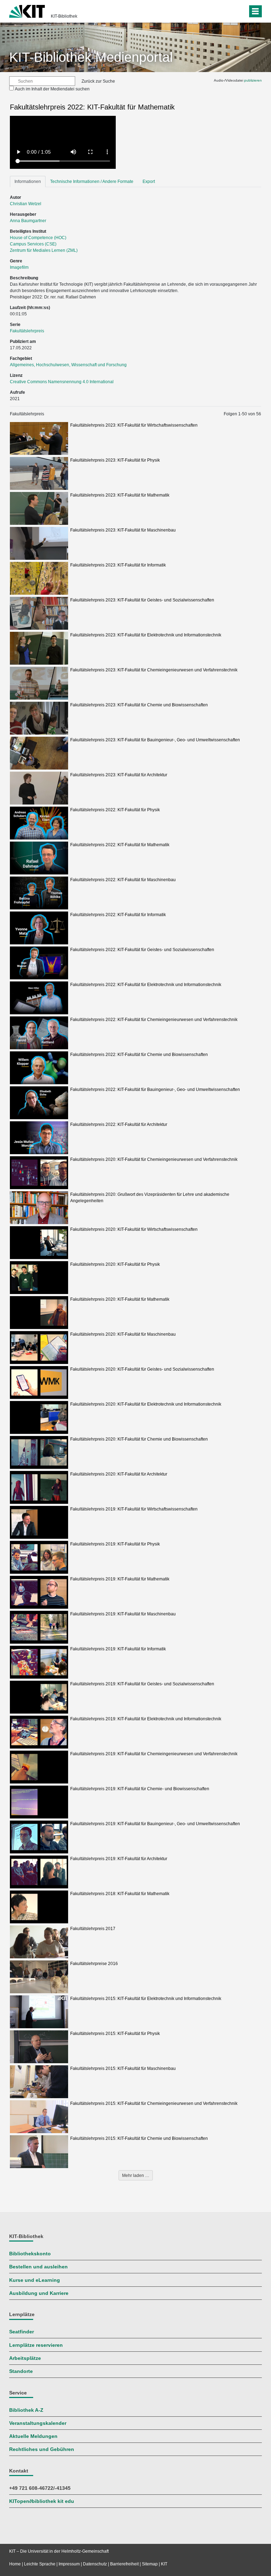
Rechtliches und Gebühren (42, 2449)
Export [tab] (149, 182)
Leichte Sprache (40, 2564)
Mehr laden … (136, 2176)
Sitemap (150, 2564)
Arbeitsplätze (25, 2358)
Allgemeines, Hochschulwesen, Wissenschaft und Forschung (68, 365)
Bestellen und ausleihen (38, 2267)
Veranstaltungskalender (38, 2423)
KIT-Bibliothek (64, 16)
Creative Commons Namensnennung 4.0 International (62, 382)
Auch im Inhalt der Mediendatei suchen (52, 89)
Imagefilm (19, 267)
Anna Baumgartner (28, 221)
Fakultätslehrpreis (27, 331)
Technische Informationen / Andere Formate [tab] (92, 182)
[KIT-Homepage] (27, 11)
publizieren (253, 80)
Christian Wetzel (26, 204)
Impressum (69, 2564)
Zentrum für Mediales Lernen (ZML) (44, 250)
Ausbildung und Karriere (39, 2293)
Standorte (21, 2371)
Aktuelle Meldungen (33, 2436)
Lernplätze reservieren (36, 2345)
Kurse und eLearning (35, 2280)
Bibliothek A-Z (26, 2410)
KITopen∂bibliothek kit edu (42, 2501)
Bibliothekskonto (30, 2254)
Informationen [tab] (28, 182)
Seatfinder (22, 2332)
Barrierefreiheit (124, 2564)
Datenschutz (95, 2564)
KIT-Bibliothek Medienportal (91, 57)
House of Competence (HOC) (38, 238)
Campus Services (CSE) (33, 244)
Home (15, 2564)
